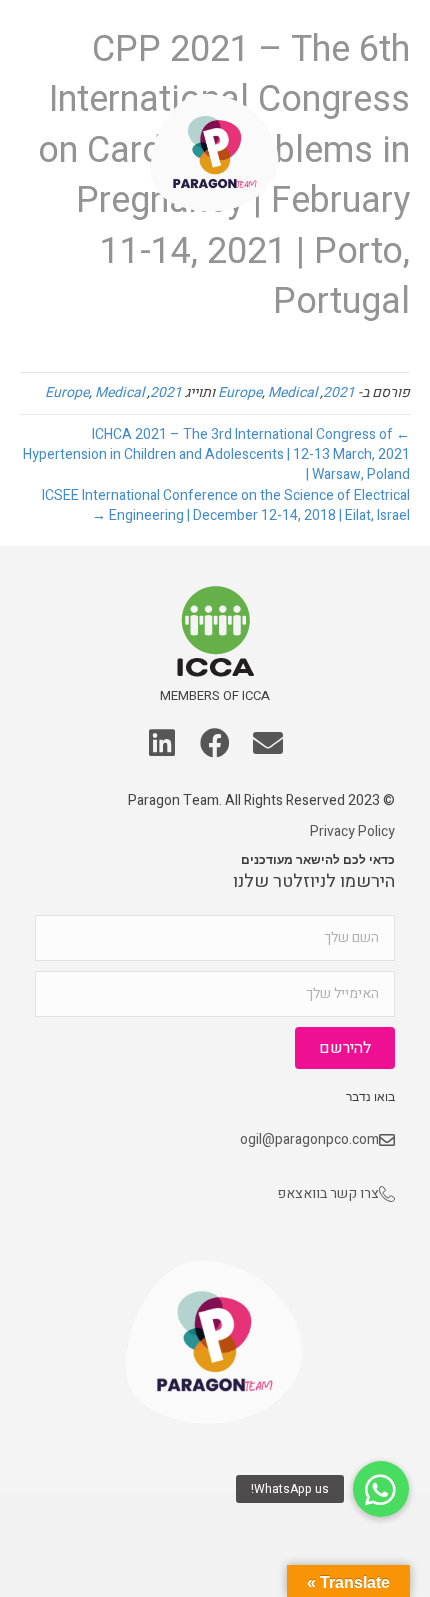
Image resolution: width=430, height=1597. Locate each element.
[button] (43, 52)
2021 (339, 392)
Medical (292, 392)
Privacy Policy (352, 831)
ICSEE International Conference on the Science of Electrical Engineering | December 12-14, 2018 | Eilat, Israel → (226, 505)
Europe (240, 392)
